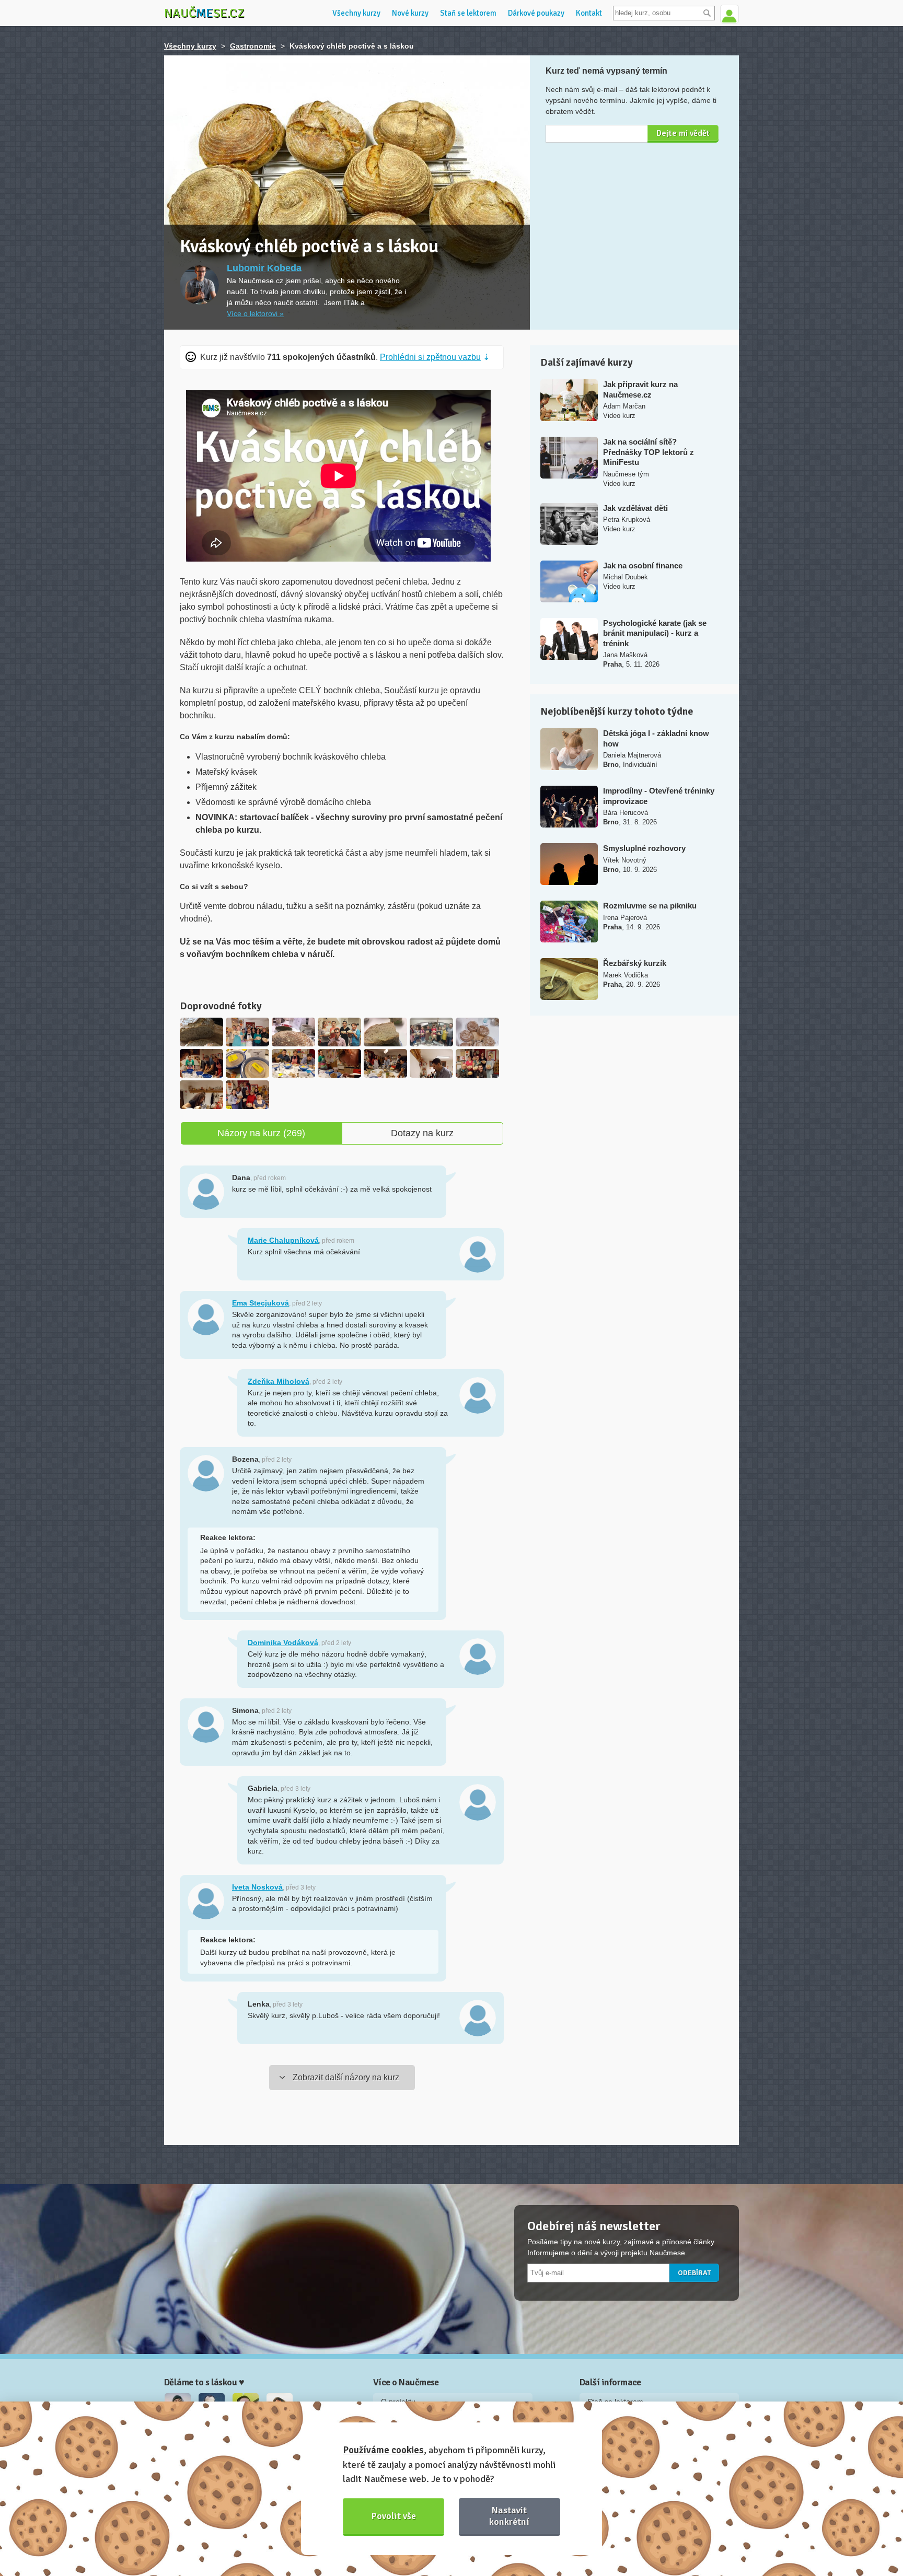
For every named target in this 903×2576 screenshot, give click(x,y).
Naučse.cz (204, 13)
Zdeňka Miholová (279, 1381)
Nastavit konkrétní (509, 2516)
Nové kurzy (410, 13)
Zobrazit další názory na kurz (346, 2077)
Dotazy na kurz (422, 1133)
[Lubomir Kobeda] (199, 285)
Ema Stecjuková (261, 1303)
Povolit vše (394, 2516)
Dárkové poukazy (536, 13)
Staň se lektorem (468, 13)
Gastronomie (253, 46)
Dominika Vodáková (283, 1642)
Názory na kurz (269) (261, 1133)
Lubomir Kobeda (264, 268)
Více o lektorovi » (255, 313)
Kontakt (589, 13)
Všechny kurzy (356, 13)
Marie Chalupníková (283, 1240)
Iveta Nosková (257, 1887)
